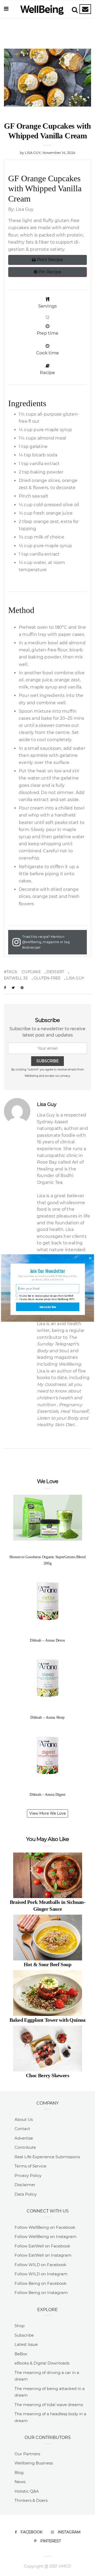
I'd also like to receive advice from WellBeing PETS (47, 1299)
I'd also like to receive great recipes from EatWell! (46, 1296)
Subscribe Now (48, 1307)
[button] (47, 1271)
